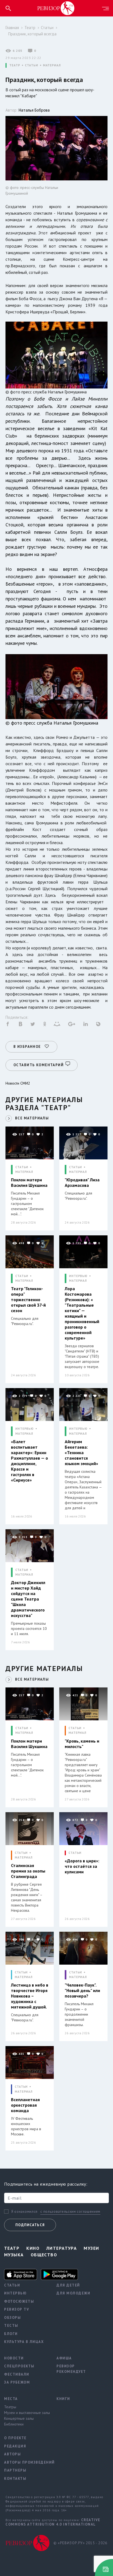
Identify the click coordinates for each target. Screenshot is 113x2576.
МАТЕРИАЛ (52, 65)
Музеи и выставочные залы (26, 2413)
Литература (62, 2248)
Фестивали (17, 2374)
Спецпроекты (19, 2366)
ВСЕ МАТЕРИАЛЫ (32, 1118)
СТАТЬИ (31, 65)
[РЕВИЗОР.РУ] (56, 8)
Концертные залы (19, 2418)
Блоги (11, 2334)
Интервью (15, 2293)
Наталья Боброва (34, 110)
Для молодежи (73, 2293)
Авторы (12, 2454)
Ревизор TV (17, 2309)
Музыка (14, 2255)
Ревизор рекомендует (71, 2369)
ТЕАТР (15, 65)
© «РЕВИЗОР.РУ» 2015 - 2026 (80, 2543)
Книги (63, 2399)
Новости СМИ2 (18, 1083)
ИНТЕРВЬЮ (78, 1276)
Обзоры (12, 2318)
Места (11, 2399)
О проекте (15, 2438)
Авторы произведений (26, 2462)
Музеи (91, 2248)
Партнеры (15, 2470)
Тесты (11, 2326)
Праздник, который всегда (32, 34)
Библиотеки (14, 2424)
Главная (12, 28)
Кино (33, 2248)
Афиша (64, 2358)
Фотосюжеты (19, 2301)
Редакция (15, 2446)
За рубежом (17, 2382)
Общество (44, 2255)
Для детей (68, 2285)
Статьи (47, 28)
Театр (30, 28)
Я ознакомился (24, 2212)
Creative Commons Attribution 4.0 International (53, 2522)
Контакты (15, 2479)
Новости (14, 2358)
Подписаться (30, 2225)
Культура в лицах (24, 2342)
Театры (10, 2407)
